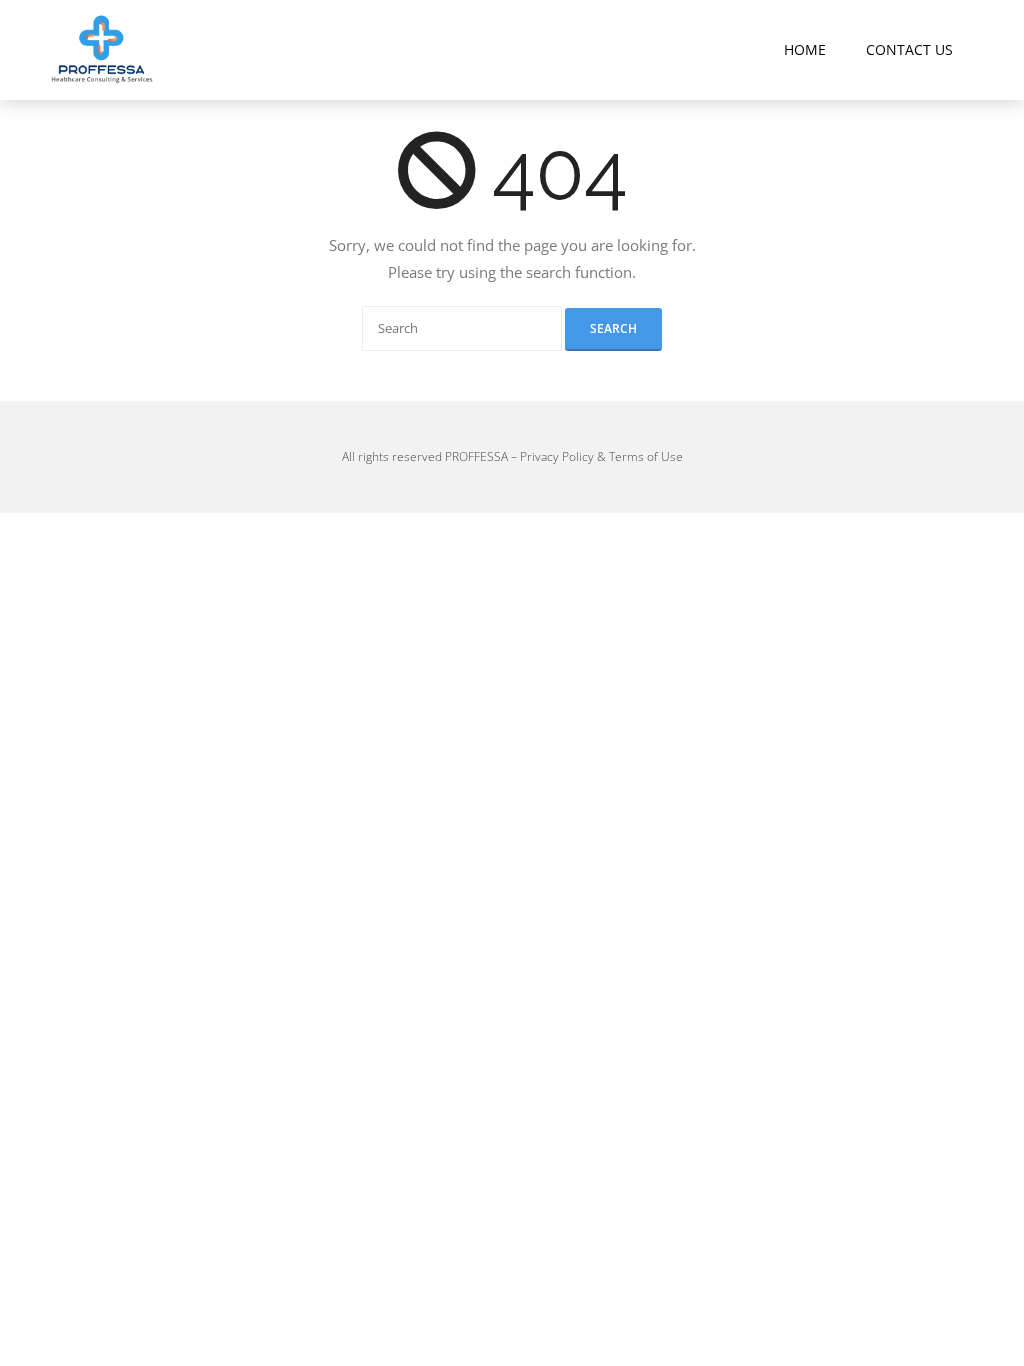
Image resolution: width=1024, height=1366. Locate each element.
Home (805, 49)
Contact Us (909, 49)
